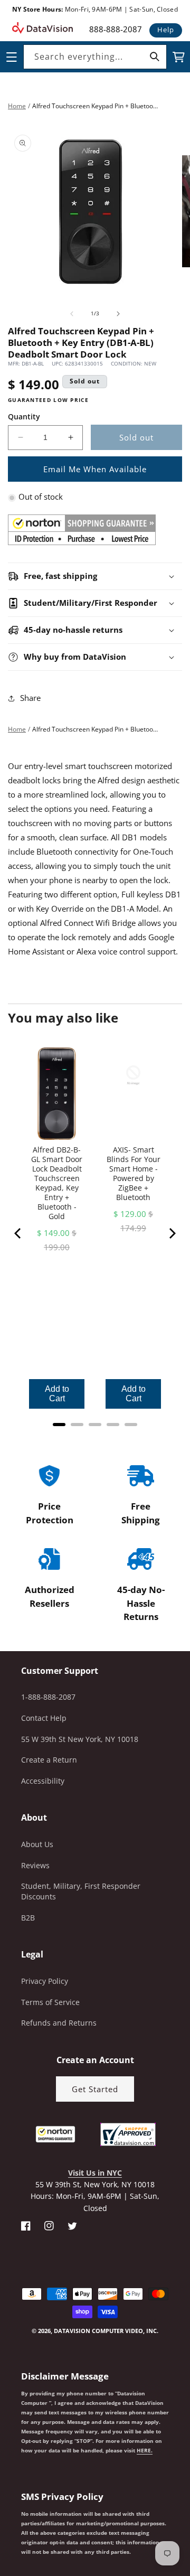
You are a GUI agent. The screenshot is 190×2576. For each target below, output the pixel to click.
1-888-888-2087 (48, 1697)
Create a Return (49, 1760)
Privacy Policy (45, 1981)
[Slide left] (72, 314)
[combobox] (95, 57)
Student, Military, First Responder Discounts (81, 1891)
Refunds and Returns (59, 2023)
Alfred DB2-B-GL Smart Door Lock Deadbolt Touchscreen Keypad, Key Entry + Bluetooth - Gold (57, 1183)
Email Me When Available (95, 469)
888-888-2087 (116, 29)
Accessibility (43, 1781)
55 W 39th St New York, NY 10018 (80, 1739)
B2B (28, 1918)
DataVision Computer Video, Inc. (106, 2331)
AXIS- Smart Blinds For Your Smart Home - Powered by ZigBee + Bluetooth (134, 1174)
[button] (1, 2523)
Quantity (24, 416)
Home (17, 106)
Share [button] (30, 698)
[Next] (172, 1233)
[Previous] (18, 1233)
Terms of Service (50, 2002)
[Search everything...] (155, 57)
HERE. (145, 2450)
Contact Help (44, 1718)
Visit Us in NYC (95, 2173)
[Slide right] (118, 314)
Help (166, 30)
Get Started (95, 2089)
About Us (37, 1844)
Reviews (35, 1865)
